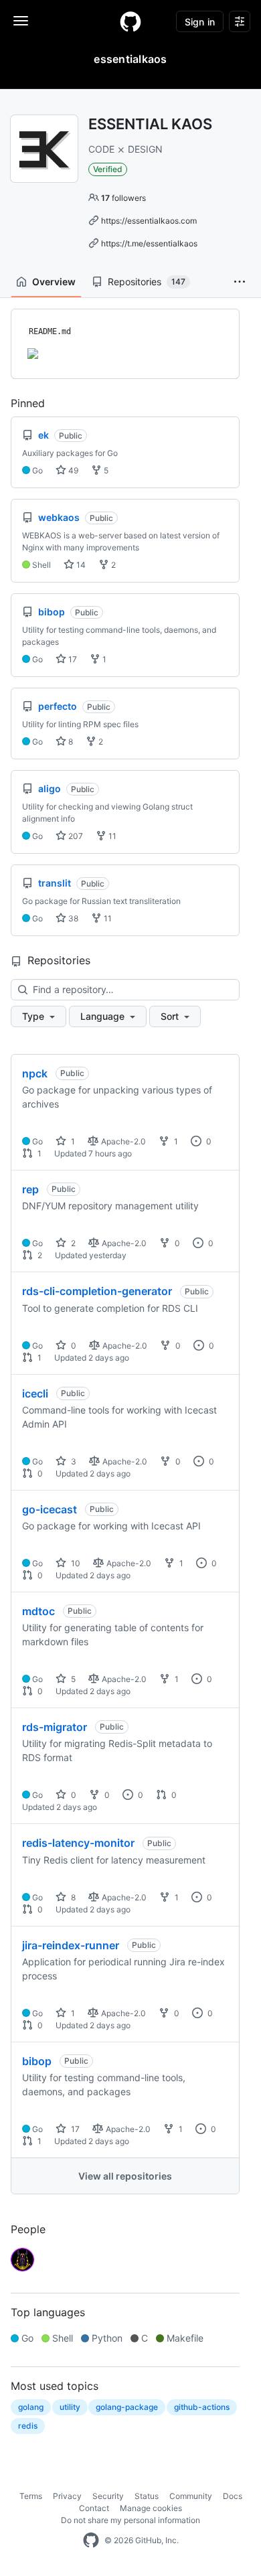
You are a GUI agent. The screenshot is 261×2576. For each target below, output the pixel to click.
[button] (240, 282)
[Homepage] (130, 21)
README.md (50, 331)
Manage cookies (151, 2508)
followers (123, 198)
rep (30, 1189)
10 (75, 1563)
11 (111, 836)
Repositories (147, 282)
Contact (94, 2508)
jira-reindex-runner (71, 1945)
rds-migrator (55, 1727)
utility (70, 2407)
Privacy (67, 2496)
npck (35, 1073)
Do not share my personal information (130, 2520)
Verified (108, 169)
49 (72, 470)
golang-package (127, 2407)
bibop (37, 2061)
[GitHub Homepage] (91, 2541)
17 (72, 659)
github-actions (202, 2407)
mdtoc (38, 1611)
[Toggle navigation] (21, 21)
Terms (31, 2496)
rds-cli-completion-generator (97, 1291)
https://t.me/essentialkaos (149, 243)
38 (72, 918)
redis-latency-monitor (78, 1843)
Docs (233, 2496)
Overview (54, 282)
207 (75, 836)
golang (31, 2407)
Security (108, 2496)
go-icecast (50, 1509)
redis (28, 2426)
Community (191, 2496)
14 (80, 565)
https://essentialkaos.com (149, 221)
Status (147, 2496)
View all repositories (125, 2176)
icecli (35, 1393)
